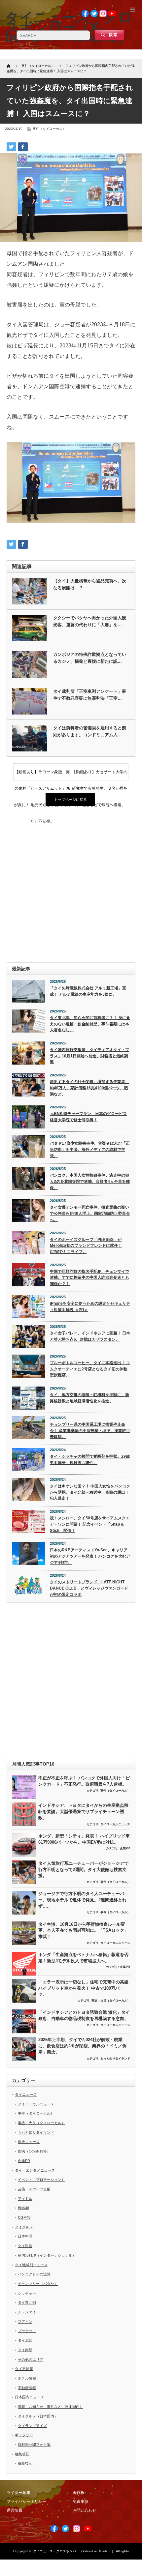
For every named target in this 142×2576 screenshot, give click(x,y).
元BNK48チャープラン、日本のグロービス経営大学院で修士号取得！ (88, 1117)
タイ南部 (25, 2350)
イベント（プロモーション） (41, 2180)
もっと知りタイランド (115, 2059)
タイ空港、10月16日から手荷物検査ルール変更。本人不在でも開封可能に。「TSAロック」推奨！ (83, 1930)
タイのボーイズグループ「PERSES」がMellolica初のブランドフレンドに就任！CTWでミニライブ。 (86, 1246)
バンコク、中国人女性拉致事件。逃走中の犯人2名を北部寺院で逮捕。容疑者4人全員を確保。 (90, 1181)
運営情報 (15, 2510)
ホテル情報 (27, 2378)
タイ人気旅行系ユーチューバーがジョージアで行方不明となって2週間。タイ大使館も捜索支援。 (83, 1869)
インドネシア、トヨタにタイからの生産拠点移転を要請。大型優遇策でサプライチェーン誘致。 (83, 1811)
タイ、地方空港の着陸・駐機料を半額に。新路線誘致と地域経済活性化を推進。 (89, 1398)
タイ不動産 (24, 2369)
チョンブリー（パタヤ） (38, 2284)
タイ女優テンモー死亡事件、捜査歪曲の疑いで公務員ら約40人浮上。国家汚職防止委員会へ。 (90, 1213)
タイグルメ (24, 2227)
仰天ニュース (29, 2142)
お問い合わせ (85, 2510)
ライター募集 (18, 2493)
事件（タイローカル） (49, 129)
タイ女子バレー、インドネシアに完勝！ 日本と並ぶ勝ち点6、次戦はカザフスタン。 (90, 1336)
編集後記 (22, 2454)
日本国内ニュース (29, 2397)
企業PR (125, 1848)
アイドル (25, 2199)
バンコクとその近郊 (34, 2274)
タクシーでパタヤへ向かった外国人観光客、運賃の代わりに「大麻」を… (90, 621)
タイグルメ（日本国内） (38, 2416)
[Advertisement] (71, 885)
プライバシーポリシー (26, 2502)
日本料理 (25, 2236)
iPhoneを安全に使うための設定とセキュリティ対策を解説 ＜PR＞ (90, 1307)
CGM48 (24, 2217)
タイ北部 (25, 2340)
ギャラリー (24, 2435)
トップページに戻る (71, 800)
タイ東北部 (27, 2302)
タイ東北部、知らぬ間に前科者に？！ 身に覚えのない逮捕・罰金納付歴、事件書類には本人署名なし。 (90, 1024)
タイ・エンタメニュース (35, 2170)
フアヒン (25, 2322)
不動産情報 (27, 2388)
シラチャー (27, 2293)
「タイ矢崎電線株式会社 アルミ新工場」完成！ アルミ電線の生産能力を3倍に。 (88, 991)
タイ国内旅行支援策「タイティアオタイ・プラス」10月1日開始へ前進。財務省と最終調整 (89, 1056)
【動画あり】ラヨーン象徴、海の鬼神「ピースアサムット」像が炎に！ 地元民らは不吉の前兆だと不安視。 (42, 775)
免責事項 (81, 2502)
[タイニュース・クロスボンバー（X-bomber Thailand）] (69, 27)
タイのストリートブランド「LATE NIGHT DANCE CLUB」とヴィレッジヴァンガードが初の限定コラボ (89, 1588)
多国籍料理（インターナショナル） (47, 2255)
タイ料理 (25, 2246)
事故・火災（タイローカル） (111, 2001)
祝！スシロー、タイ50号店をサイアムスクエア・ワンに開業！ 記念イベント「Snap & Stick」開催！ (90, 1524)
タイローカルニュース (115, 1824)
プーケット (27, 2331)
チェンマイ (27, 2312)
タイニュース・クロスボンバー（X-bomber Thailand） (74, 2551)
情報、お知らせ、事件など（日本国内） (51, 2407)
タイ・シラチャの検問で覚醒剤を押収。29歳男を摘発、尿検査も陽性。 (90, 1460)
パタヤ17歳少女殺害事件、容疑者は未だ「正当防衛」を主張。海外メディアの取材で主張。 (90, 1149)
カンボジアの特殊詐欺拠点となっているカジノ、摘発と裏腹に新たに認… (90, 658)
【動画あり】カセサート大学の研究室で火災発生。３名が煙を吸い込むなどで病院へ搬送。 (100, 775)
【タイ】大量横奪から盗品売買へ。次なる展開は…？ (90, 584)
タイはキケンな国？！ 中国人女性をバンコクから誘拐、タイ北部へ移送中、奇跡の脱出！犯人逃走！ (90, 1492)
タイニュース (26, 2094)
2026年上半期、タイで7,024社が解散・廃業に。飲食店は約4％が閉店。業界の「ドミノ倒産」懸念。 (82, 2046)
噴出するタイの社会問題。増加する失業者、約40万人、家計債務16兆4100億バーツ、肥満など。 (89, 1088)
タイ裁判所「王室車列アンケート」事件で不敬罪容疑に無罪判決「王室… (90, 695)
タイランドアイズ (32, 2426)
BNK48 (23, 2208)
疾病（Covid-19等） (34, 2151)
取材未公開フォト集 (34, 2444)
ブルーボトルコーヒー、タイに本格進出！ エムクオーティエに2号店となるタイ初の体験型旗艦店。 (90, 1369)
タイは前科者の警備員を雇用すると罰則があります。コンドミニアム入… (90, 731)
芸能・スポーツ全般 (34, 2189)
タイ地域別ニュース (31, 2265)
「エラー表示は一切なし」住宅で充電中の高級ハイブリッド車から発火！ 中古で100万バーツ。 (83, 1988)
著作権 (79, 2493)
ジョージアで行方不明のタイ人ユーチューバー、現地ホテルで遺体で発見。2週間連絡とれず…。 (82, 1900)
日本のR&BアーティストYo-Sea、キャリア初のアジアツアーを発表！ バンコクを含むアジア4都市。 (90, 1556)
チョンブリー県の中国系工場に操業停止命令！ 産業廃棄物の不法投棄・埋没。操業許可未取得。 (90, 1431)
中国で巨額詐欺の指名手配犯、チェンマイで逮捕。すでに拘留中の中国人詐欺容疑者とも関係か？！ (89, 1278)
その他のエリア (31, 2359)
